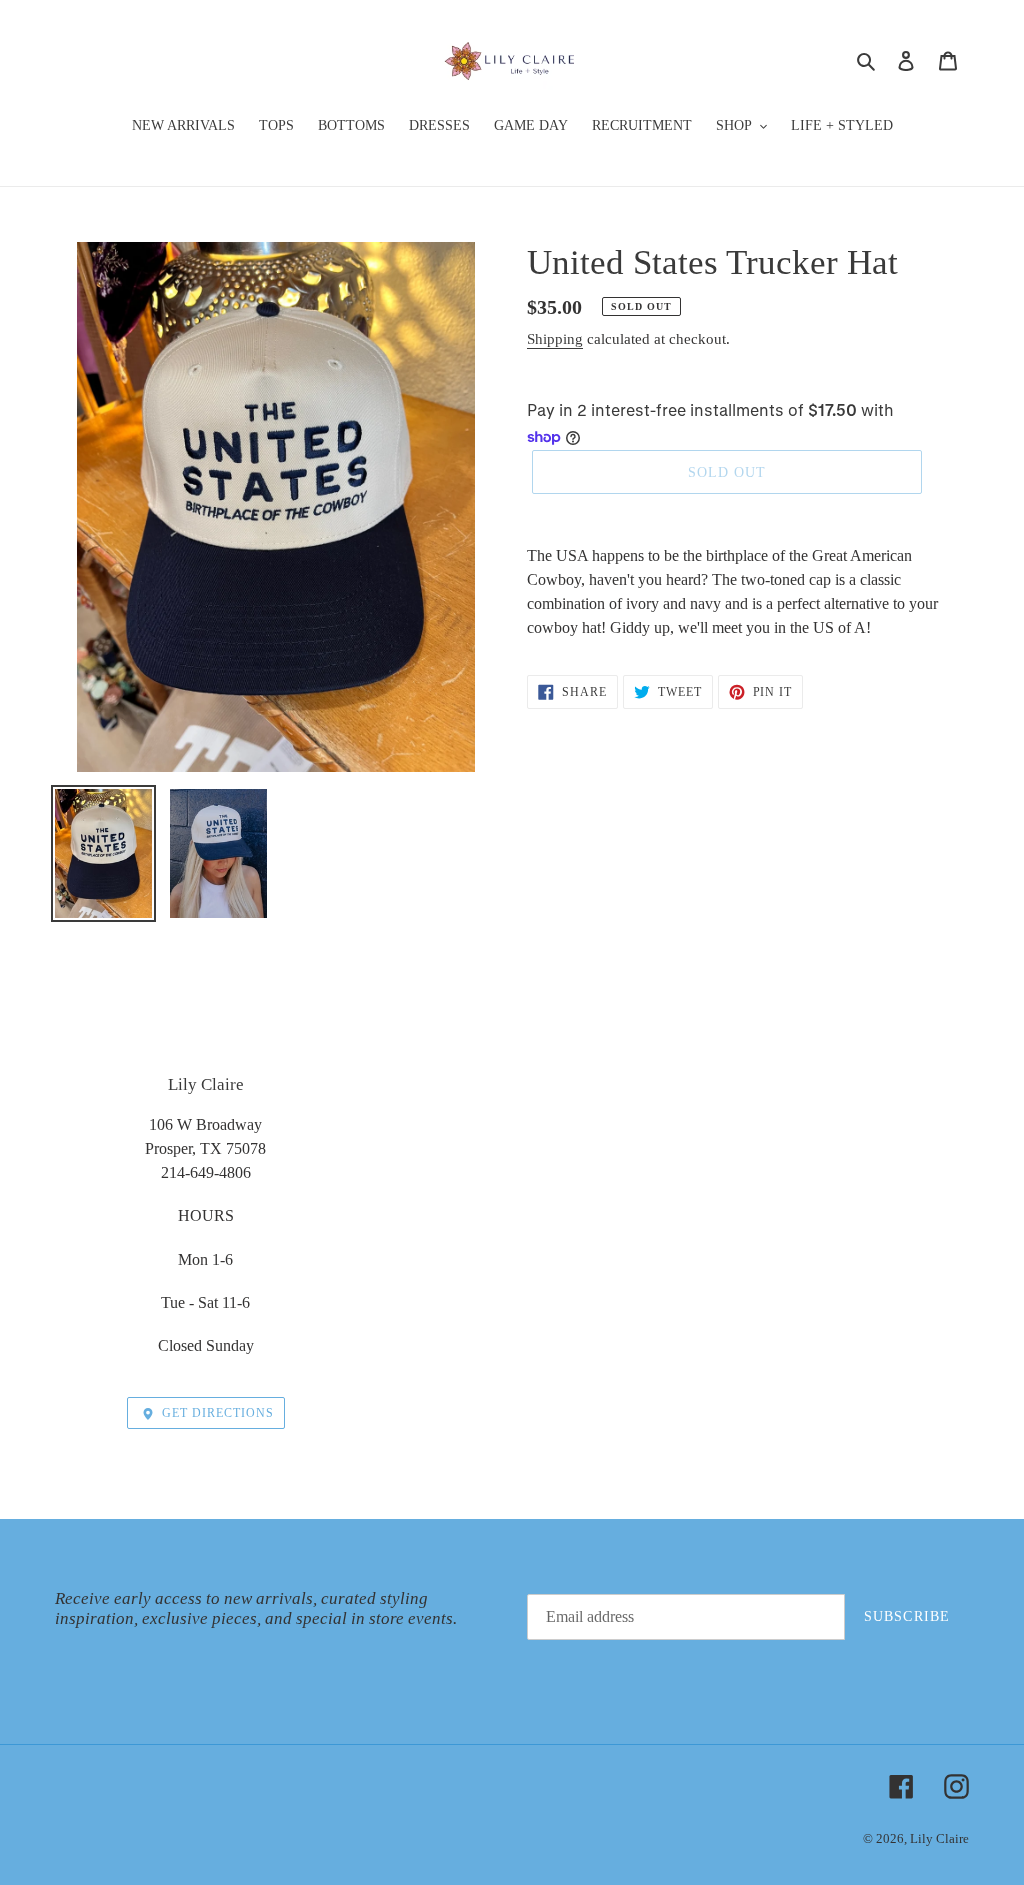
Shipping (555, 339)
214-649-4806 (206, 1172)
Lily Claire (939, 1838)
